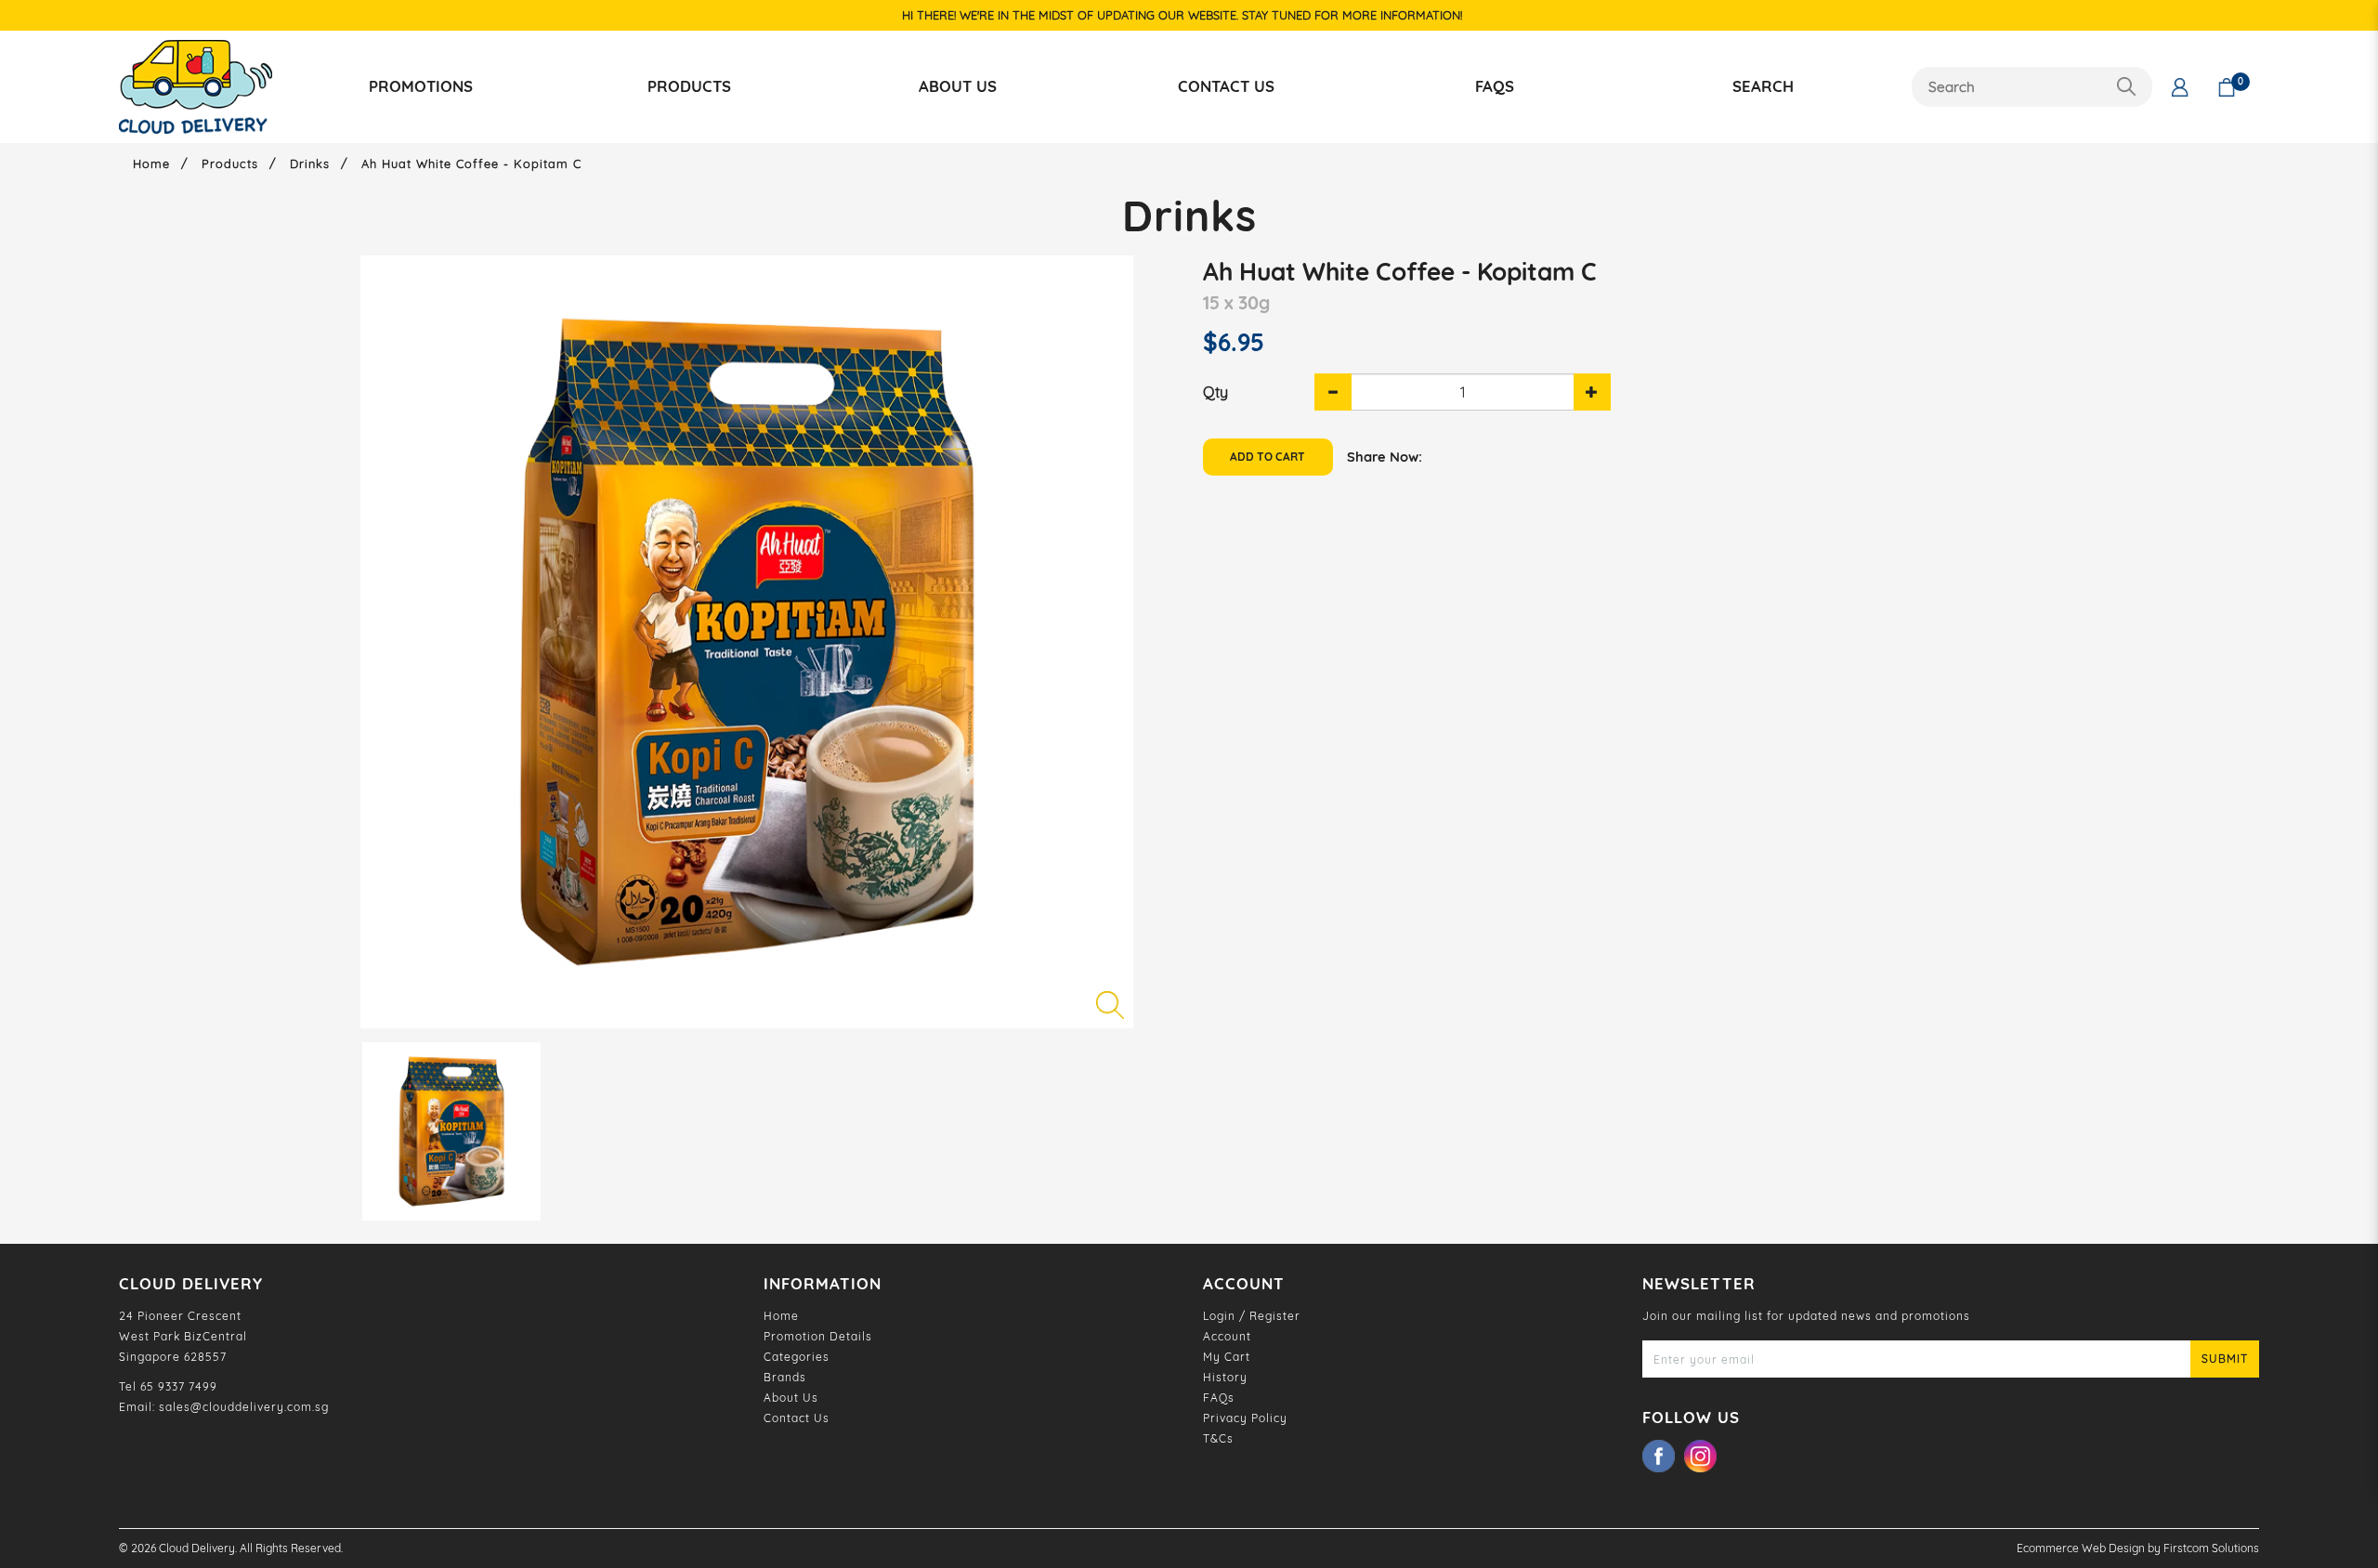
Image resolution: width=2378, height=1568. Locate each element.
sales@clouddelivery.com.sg (244, 1407)
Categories (797, 1357)
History (1225, 1377)
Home (151, 163)
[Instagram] (1705, 1456)
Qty (1215, 392)
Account (1227, 1336)
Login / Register (1252, 1316)
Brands (785, 1377)
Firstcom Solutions (2211, 1548)
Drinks (310, 163)
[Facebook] (1663, 1456)
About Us (791, 1398)
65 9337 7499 (179, 1386)
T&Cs (1218, 1438)
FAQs (1219, 1398)
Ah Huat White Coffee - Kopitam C (471, 163)
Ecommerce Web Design (2081, 1548)
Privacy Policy (1245, 1418)
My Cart (1227, 1357)
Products (230, 163)
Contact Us (797, 1418)
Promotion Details (818, 1336)
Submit (2225, 1359)
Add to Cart (1267, 457)
